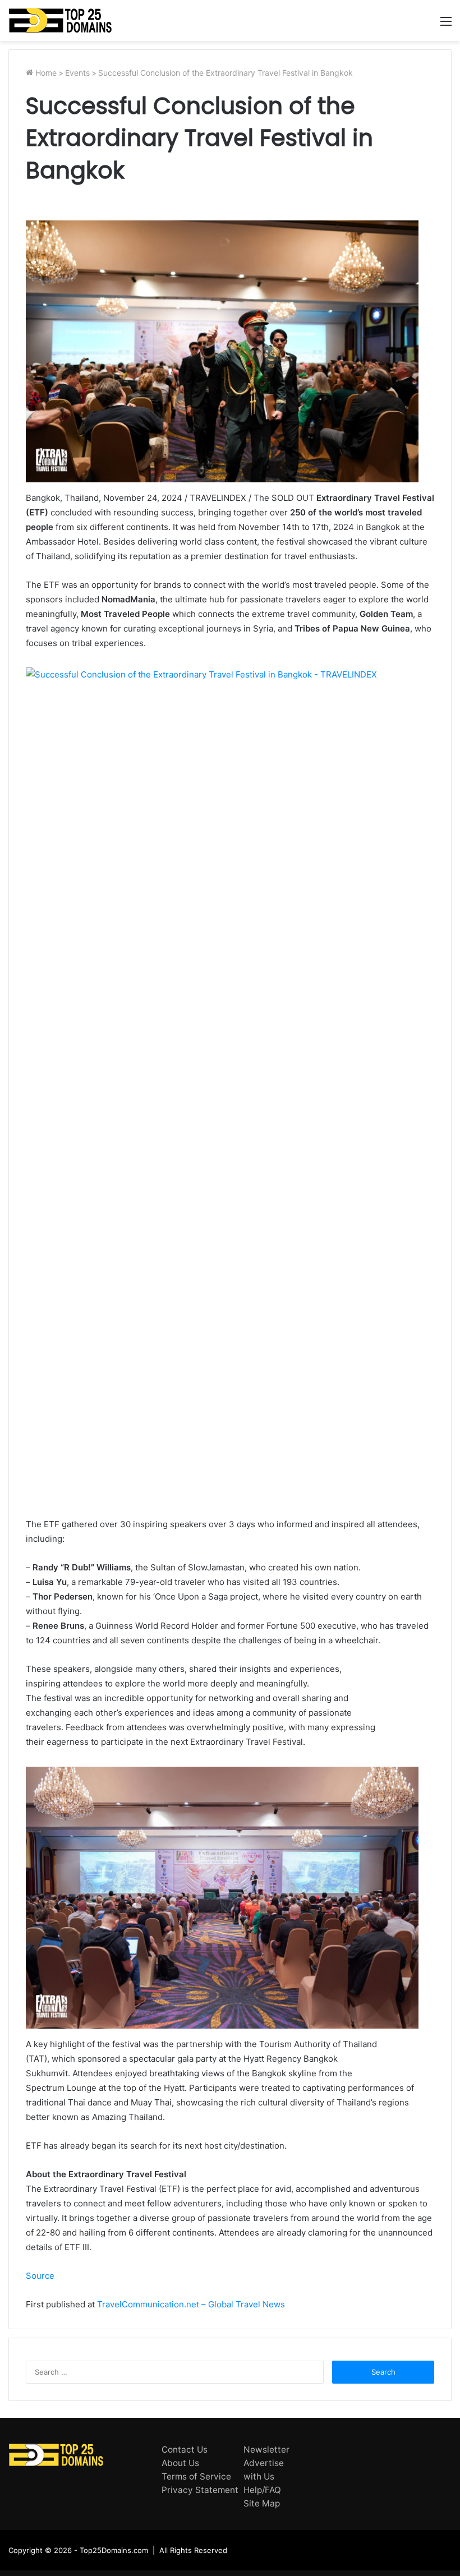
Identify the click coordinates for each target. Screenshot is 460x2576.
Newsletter (266, 2450)
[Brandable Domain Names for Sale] (60, 20)
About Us (180, 2463)
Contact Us (185, 2450)
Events (77, 73)
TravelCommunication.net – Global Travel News (190, 2304)
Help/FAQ (262, 2490)
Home (45, 73)
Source (40, 2276)
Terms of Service (196, 2476)
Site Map (262, 2503)
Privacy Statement (200, 2490)
